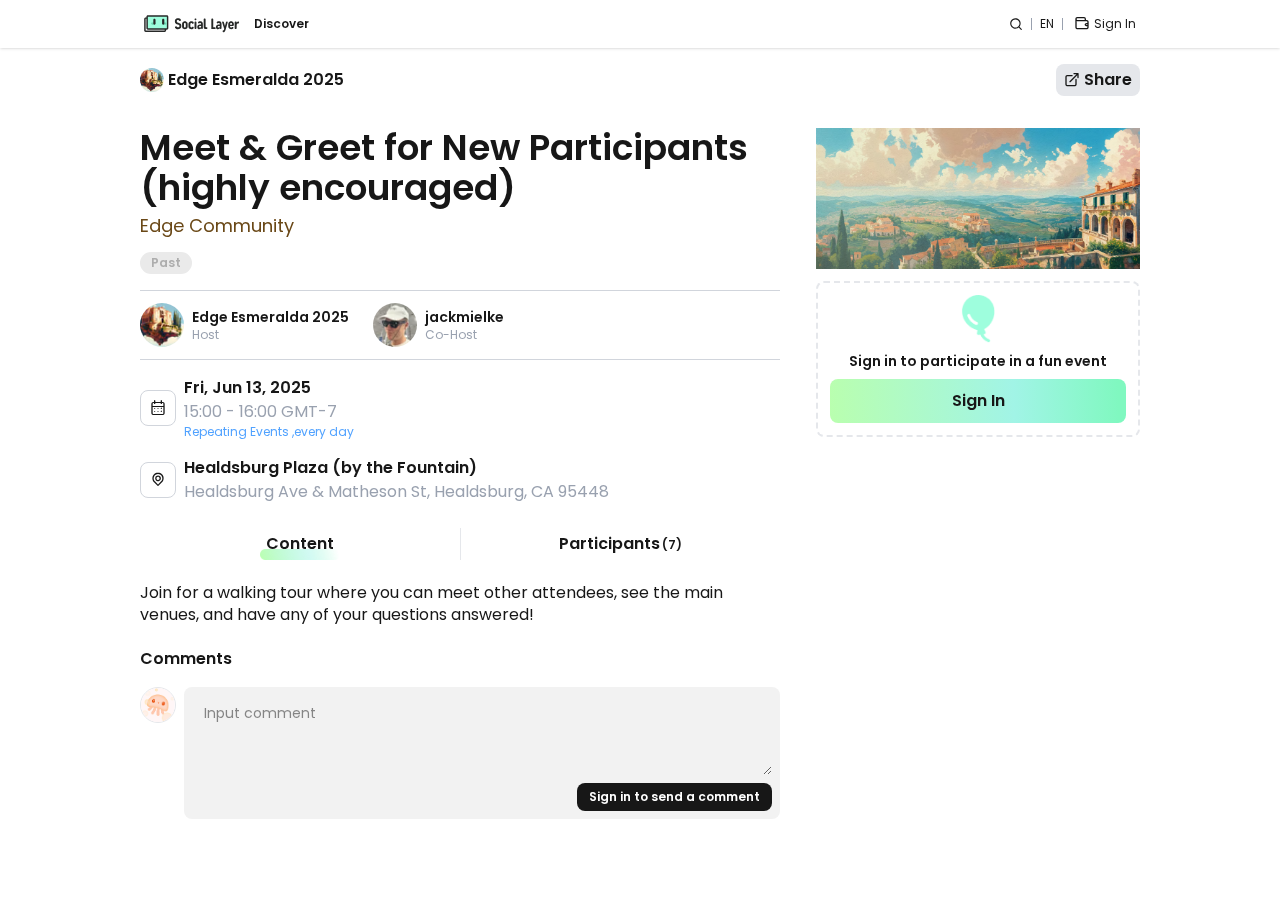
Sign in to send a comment (674, 796)
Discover (281, 24)
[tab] (300, 544)
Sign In (978, 400)
